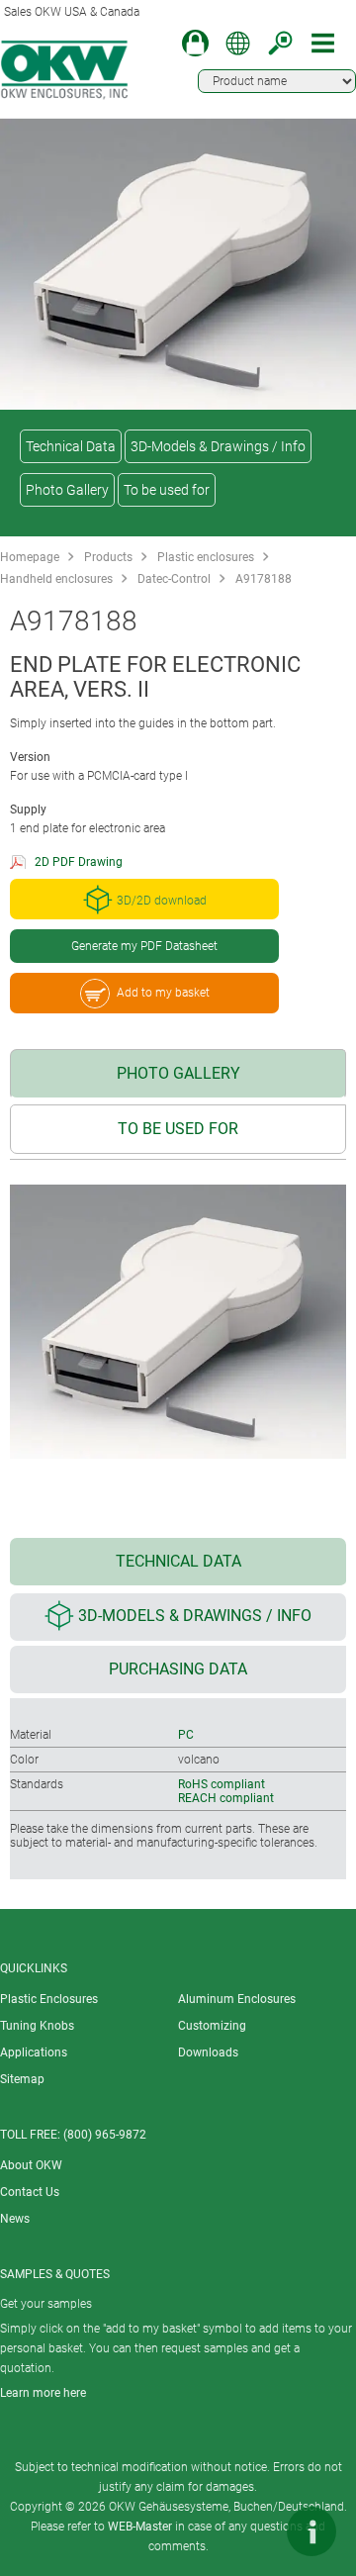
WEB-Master (140, 2527)
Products (108, 557)
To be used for (167, 490)
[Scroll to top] (252, 2531)
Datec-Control (174, 579)
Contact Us (30, 2192)
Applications (34, 2052)
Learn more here (43, 2393)
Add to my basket (163, 993)
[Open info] (311, 2531)
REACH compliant (226, 1798)
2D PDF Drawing (79, 862)
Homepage (30, 557)
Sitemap (22, 2079)
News (15, 2219)
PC (186, 1735)
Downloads (208, 2052)
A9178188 (264, 579)
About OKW (31, 2165)
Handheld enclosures (56, 579)
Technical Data (71, 446)
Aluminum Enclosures (237, 1999)
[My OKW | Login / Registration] (195, 43)
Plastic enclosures (206, 557)
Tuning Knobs (37, 2026)
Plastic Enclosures (49, 1999)
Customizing (212, 2026)
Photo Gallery (67, 490)
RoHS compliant (222, 1784)
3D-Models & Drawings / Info (218, 446)
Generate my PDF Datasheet (144, 946)
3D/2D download (162, 901)
